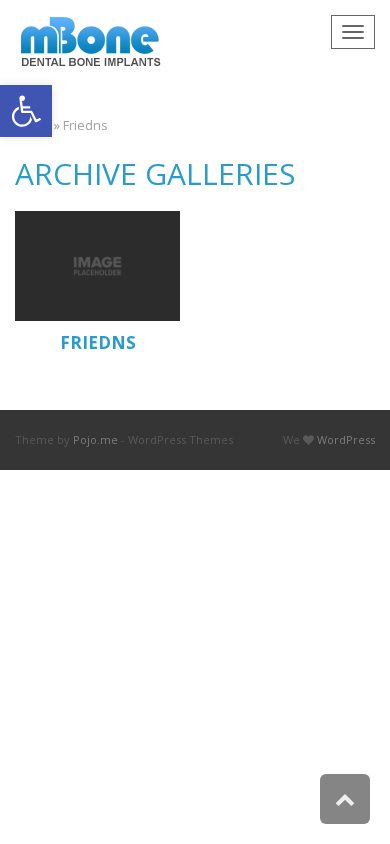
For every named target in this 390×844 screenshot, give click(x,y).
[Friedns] (97, 266)
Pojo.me (95, 439)
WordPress (346, 439)
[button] (26, 111)
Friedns (98, 342)
